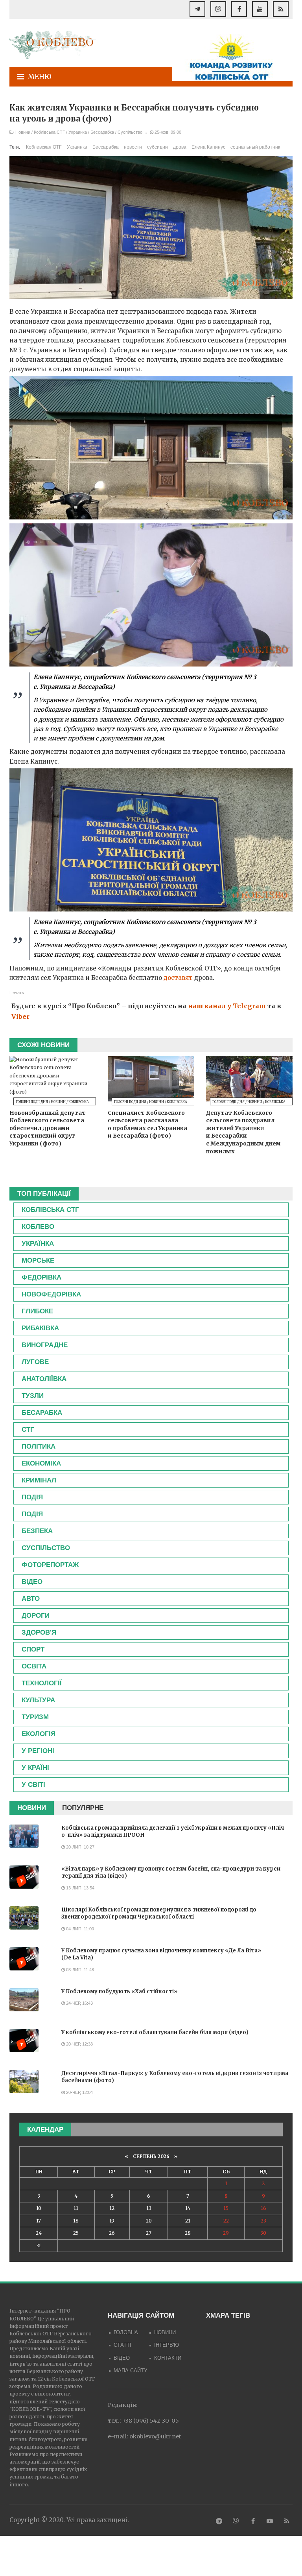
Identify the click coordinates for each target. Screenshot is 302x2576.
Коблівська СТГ (49, 132)
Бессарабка (102, 132)
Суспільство (130, 132)
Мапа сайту (130, 2371)
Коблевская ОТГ (44, 147)
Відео (122, 2358)
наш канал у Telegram (227, 1006)
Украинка (78, 132)
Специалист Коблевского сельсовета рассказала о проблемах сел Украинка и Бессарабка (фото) (147, 1124)
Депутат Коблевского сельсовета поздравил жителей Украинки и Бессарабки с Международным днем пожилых (243, 1132)
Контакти (168, 2358)
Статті (122, 2345)
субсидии (157, 147)
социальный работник (255, 147)
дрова (180, 147)
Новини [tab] (32, 1808)
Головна (126, 2332)
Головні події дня (32, 1102)
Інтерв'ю (167, 2345)
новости (133, 147)
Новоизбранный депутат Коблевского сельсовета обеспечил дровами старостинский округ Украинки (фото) (48, 1128)
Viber (20, 1016)
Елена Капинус (208, 147)
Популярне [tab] (83, 1808)
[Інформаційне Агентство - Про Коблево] (53, 45)
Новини (23, 132)
